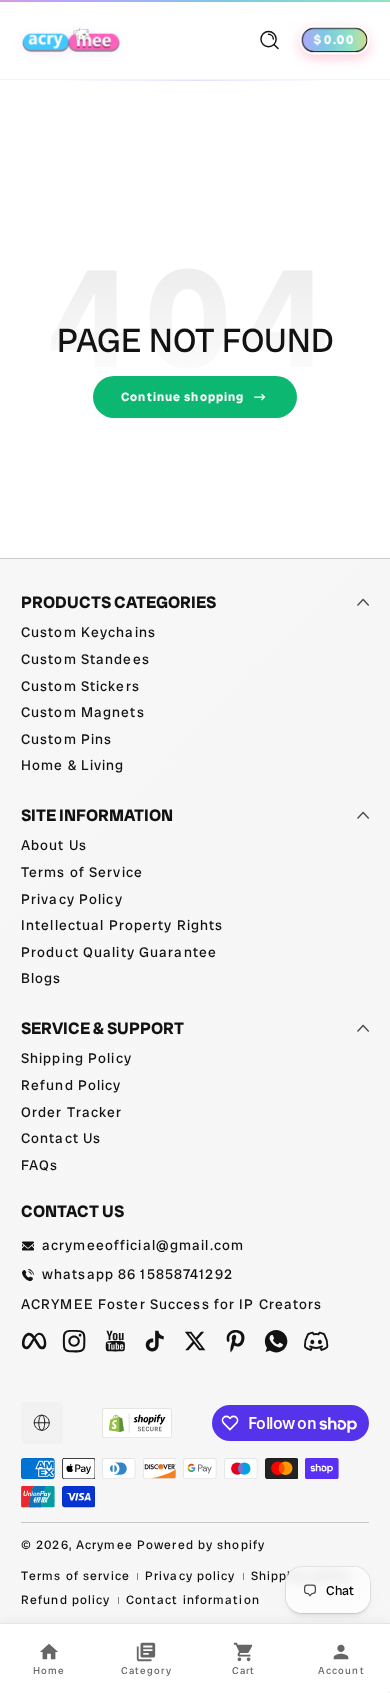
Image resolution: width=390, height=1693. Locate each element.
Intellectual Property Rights (122, 925)
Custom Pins (66, 739)
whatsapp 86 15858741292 (137, 1274)
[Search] (269, 40)
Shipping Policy (76, 1058)
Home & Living (73, 765)
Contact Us (61, 1138)
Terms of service (75, 1576)
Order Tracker (72, 1112)
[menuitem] (195, 633)
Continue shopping (182, 397)
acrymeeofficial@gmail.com (143, 1245)
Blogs (41, 978)
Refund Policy (71, 1085)
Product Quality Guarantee (119, 952)
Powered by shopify (201, 1545)
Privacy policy (190, 1576)
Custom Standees (85, 659)
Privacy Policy (72, 899)
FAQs (39, 1165)
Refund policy (66, 1600)
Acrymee (104, 1545)
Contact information (193, 1600)
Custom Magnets (83, 712)
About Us (54, 845)
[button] (270, 40)
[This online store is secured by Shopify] (137, 1423)
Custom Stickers (80, 686)
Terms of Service (82, 872)
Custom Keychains (88, 632)
